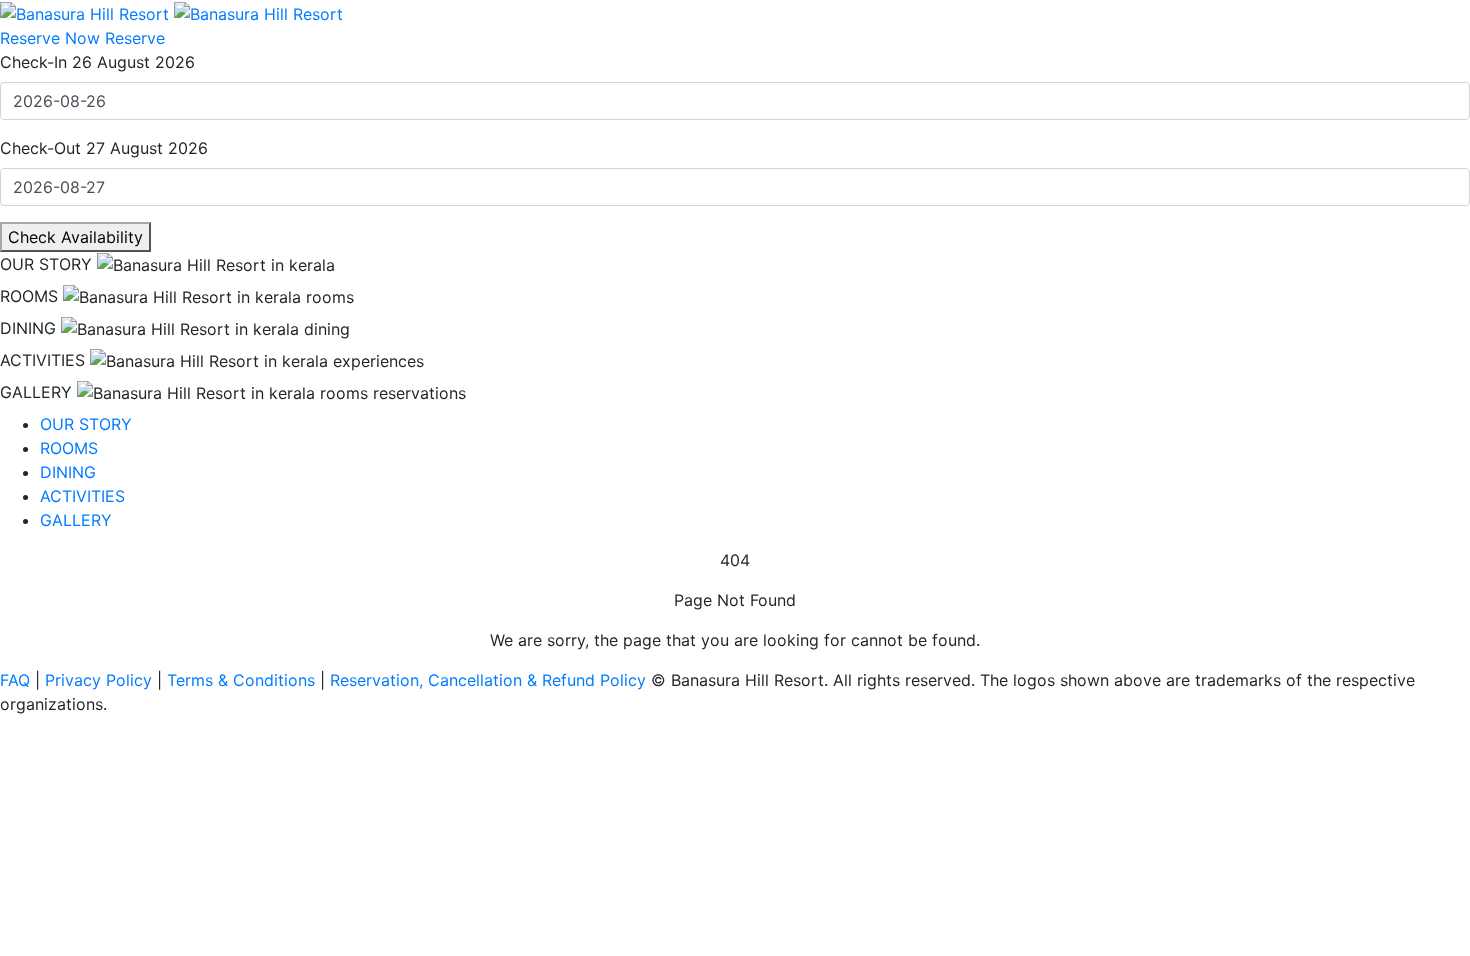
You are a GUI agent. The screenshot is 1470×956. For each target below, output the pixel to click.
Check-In (33, 62)
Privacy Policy (101, 680)
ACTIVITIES (42, 360)
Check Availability (75, 237)
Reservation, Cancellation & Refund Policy (488, 680)
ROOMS (29, 296)
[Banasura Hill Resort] (171, 12)
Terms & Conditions (243, 680)
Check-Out (40, 148)
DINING (28, 328)
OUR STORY (46, 264)
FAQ (17, 680)
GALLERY (36, 392)
